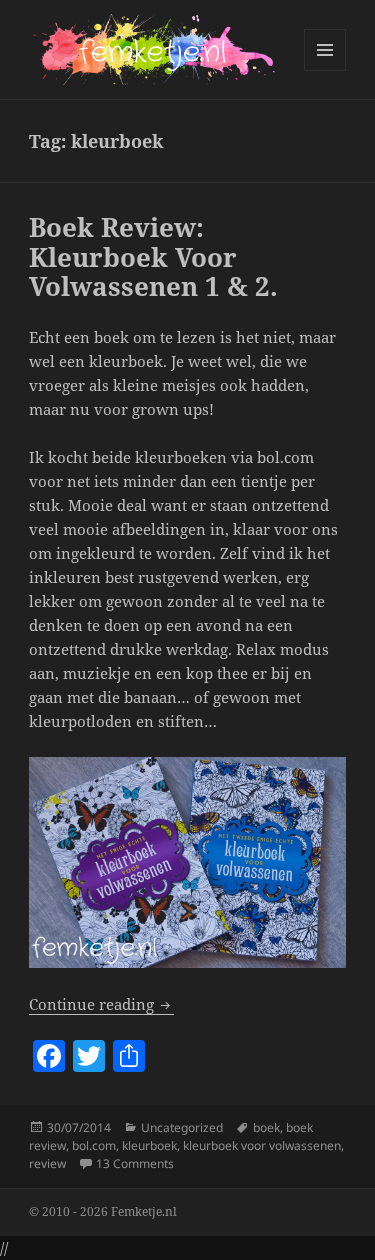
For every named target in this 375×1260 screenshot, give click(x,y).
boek (266, 1127)
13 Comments (135, 1163)
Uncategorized (182, 1127)
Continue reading (101, 1004)
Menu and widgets (325, 70)
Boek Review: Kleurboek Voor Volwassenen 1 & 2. (153, 257)
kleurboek (149, 1145)
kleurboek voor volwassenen (262, 1145)
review (47, 1163)
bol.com (94, 1145)
